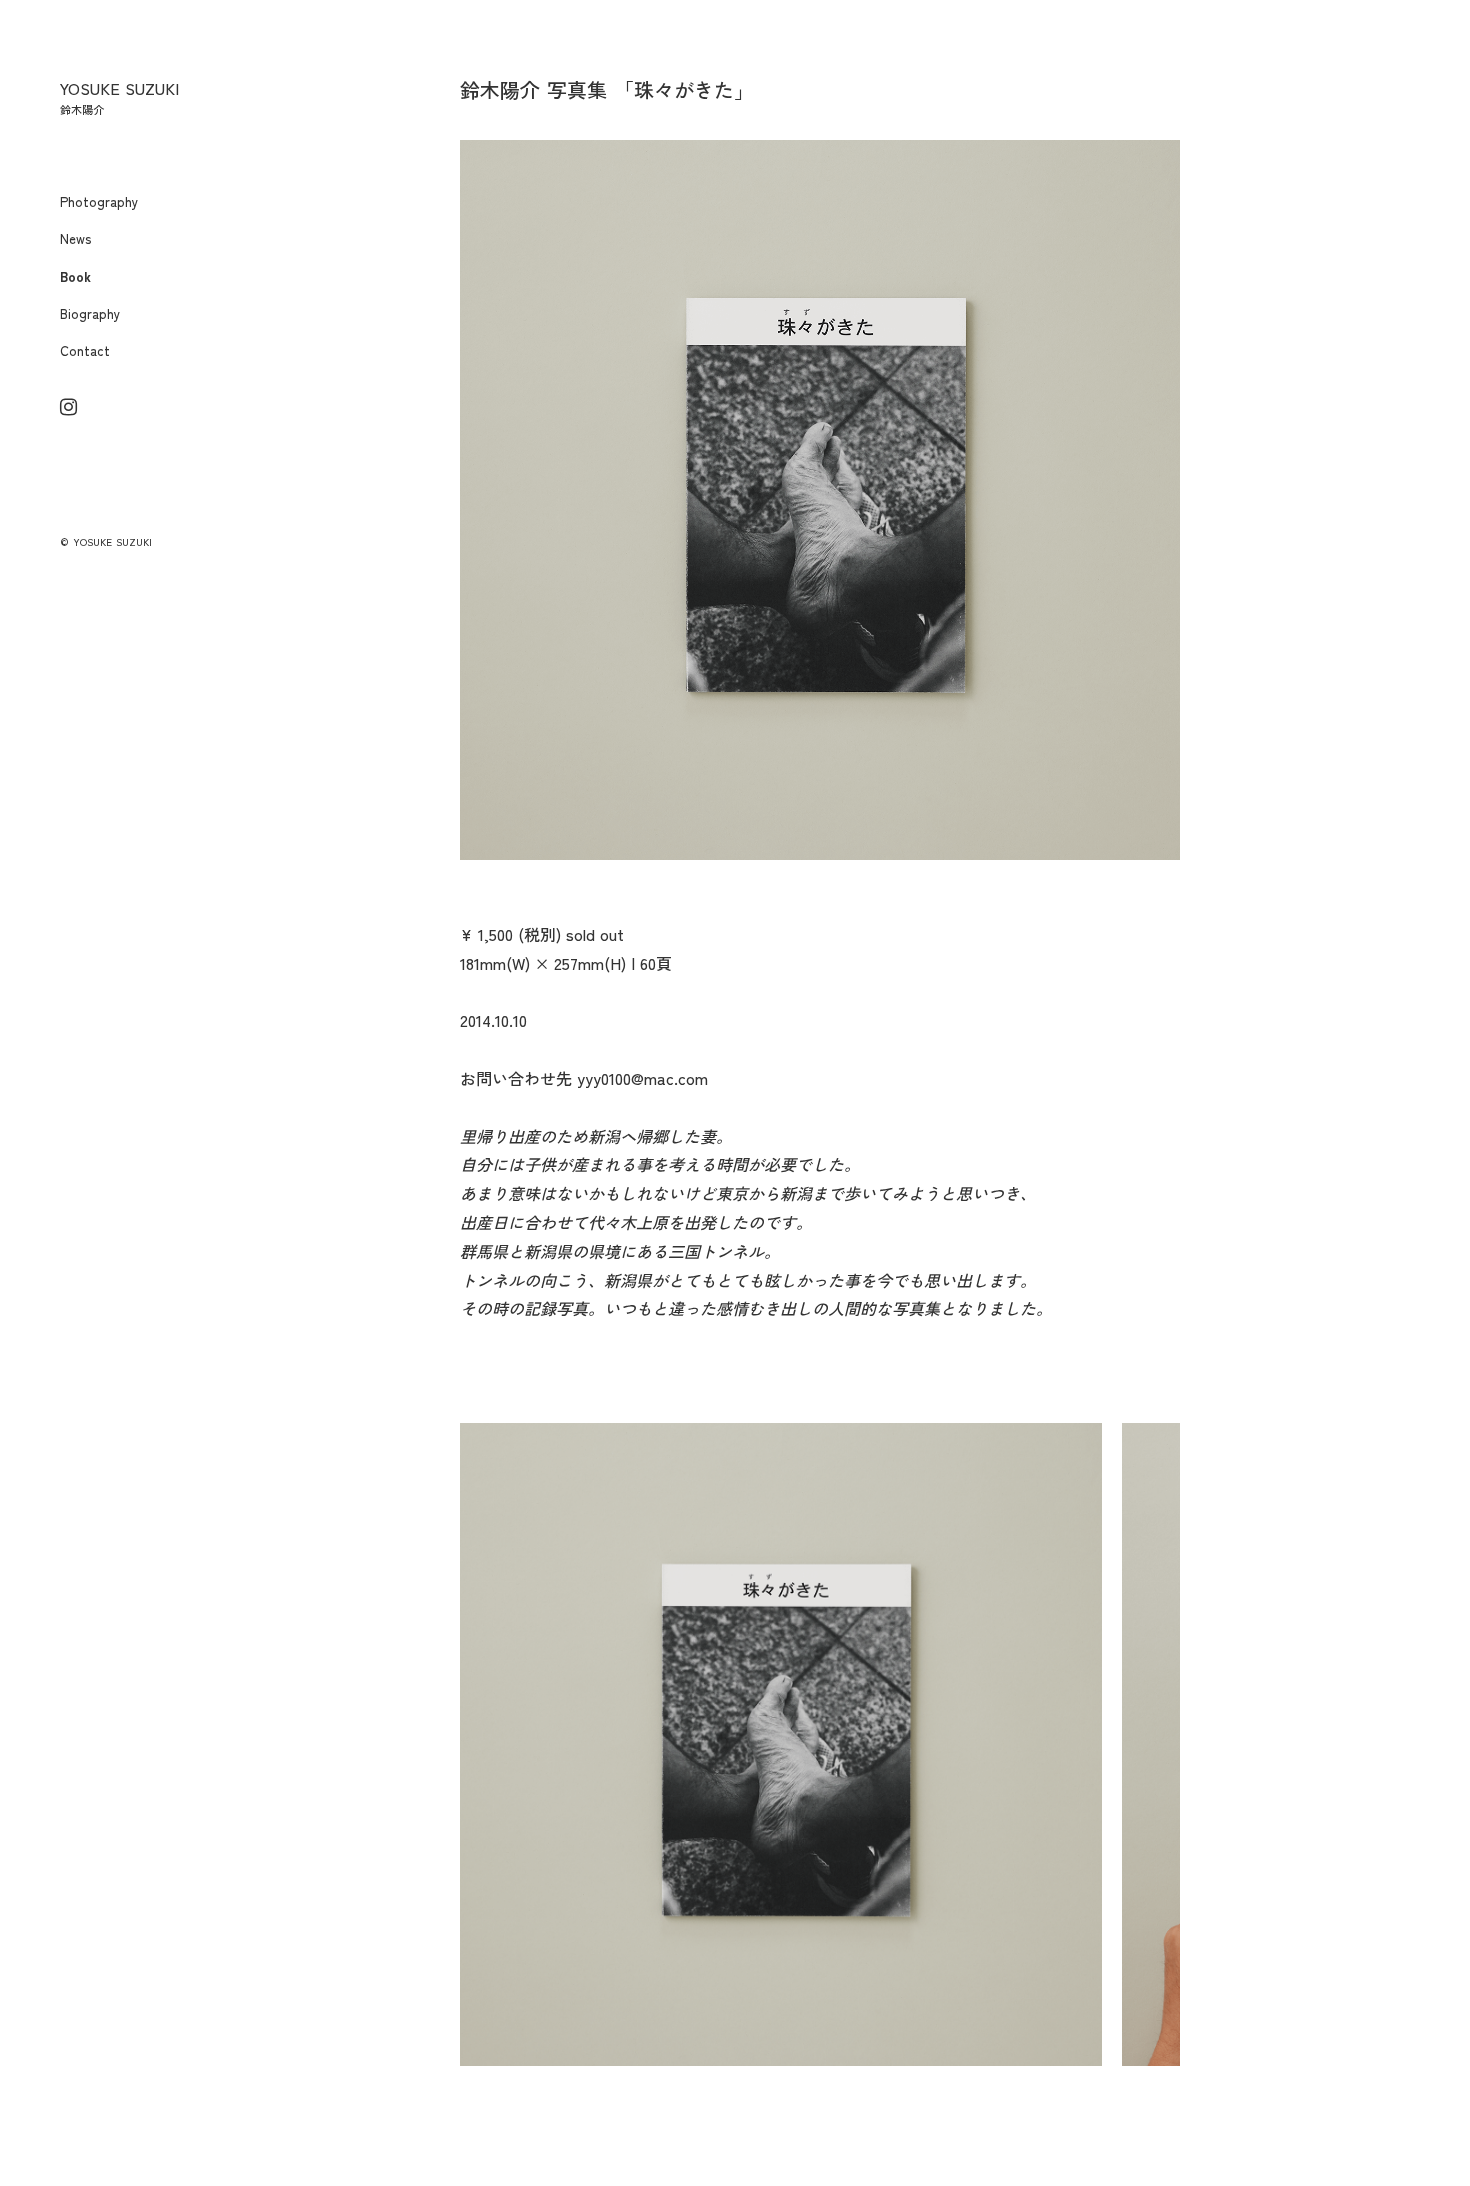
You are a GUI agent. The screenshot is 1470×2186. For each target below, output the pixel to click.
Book (75, 276)
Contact (85, 350)
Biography (90, 313)
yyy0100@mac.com (642, 1078)
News (75, 238)
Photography (99, 201)
